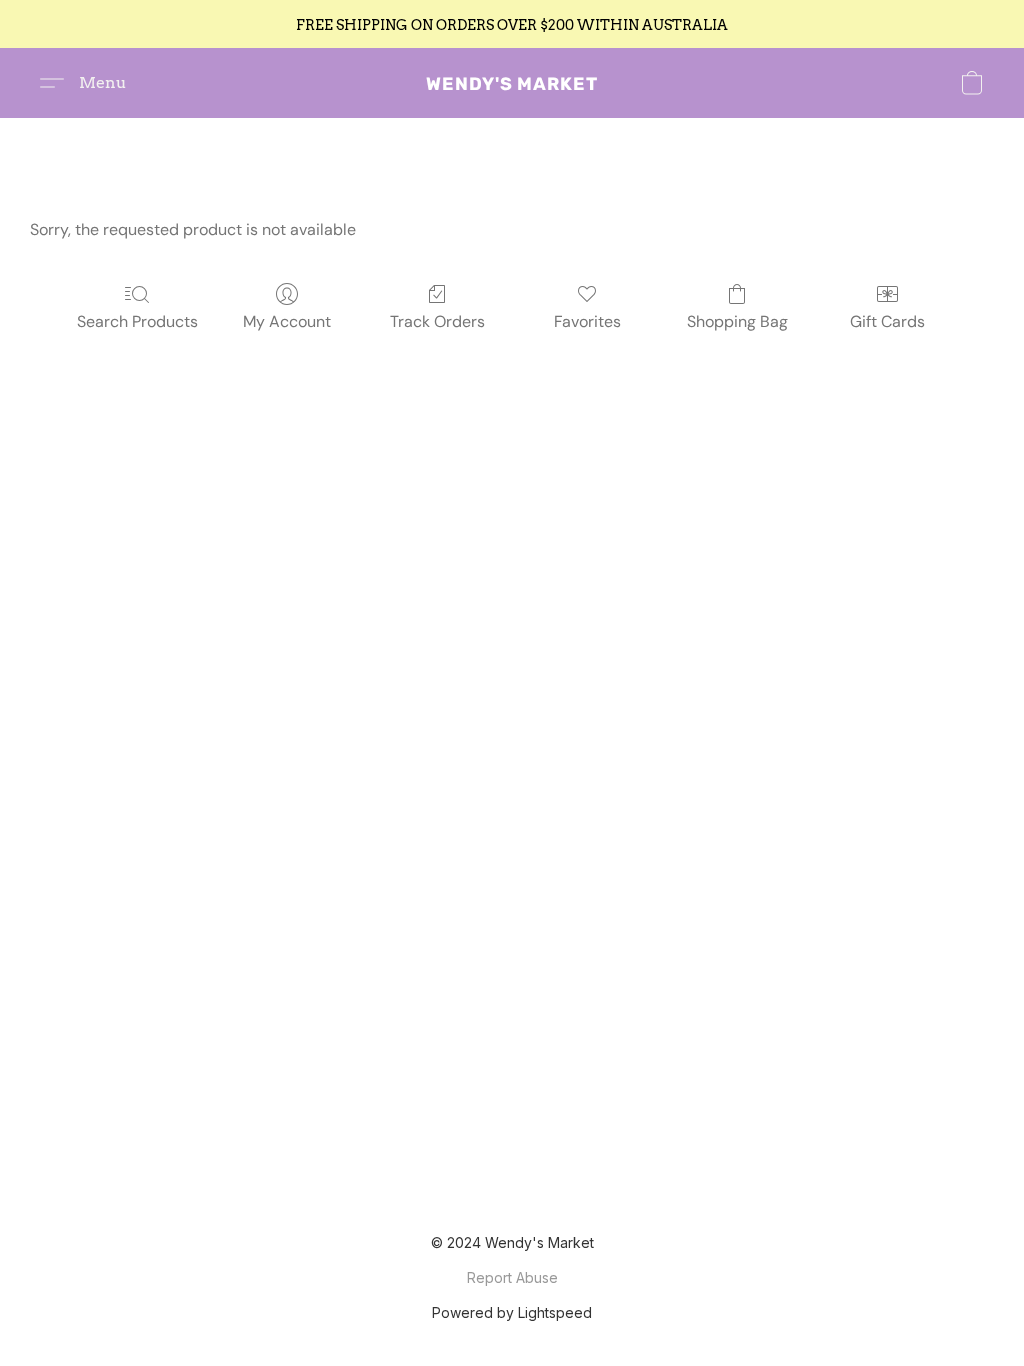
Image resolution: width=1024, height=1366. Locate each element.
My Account (287, 321)
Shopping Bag (737, 321)
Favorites (587, 321)
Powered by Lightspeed (512, 1312)
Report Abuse (512, 1277)
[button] (512, 83)
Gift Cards (887, 321)
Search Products (137, 321)
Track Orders (437, 321)
